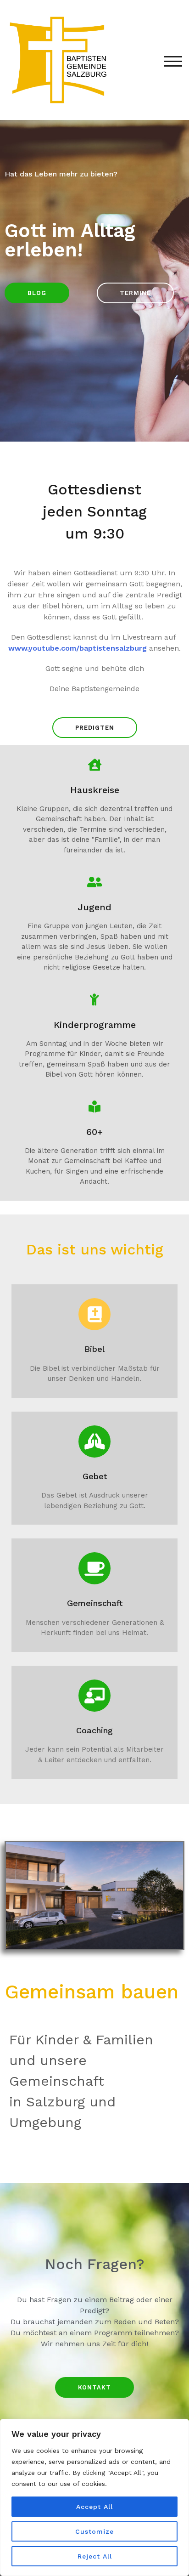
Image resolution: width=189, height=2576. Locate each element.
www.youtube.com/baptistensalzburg (78, 648)
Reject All (95, 2556)
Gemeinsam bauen (92, 1992)
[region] (94, 2497)
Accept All (94, 2507)
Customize (94, 2531)
